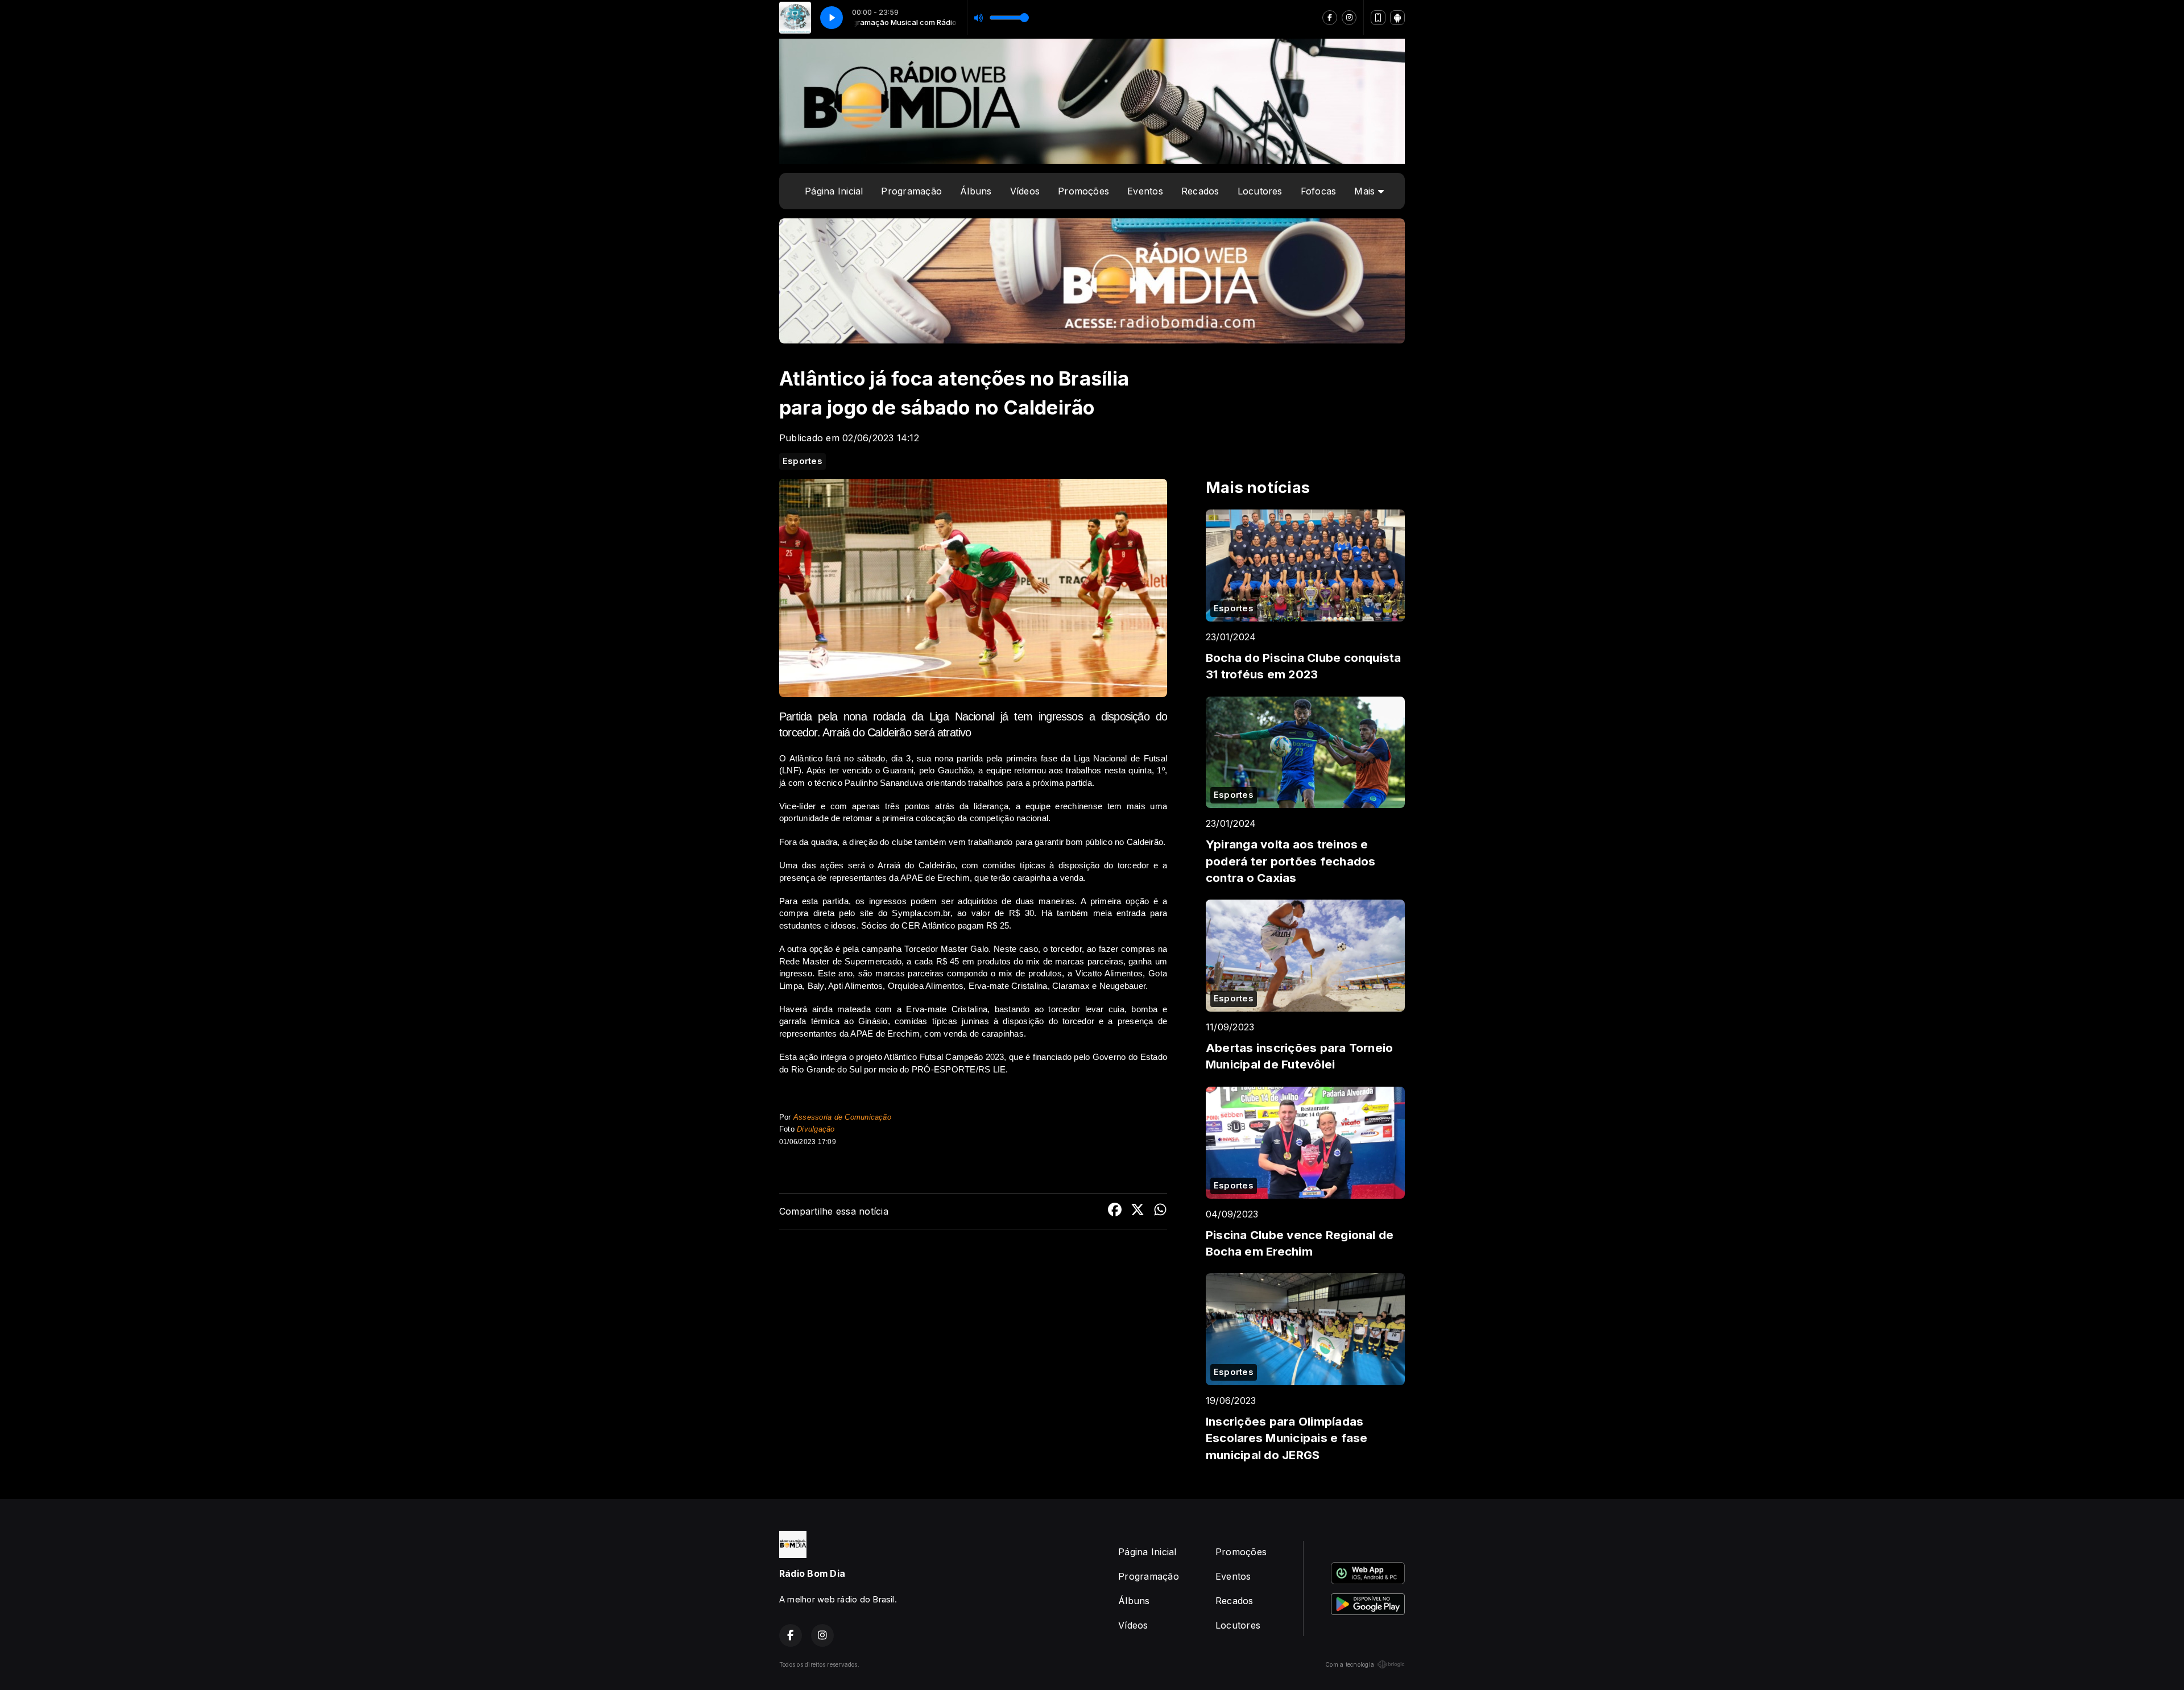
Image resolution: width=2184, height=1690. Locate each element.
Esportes (803, 461)
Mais (1366, 191)
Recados (1200, 191)
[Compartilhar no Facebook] (1115, 1211)
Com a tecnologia (1350, 1664)
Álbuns (976, 191)
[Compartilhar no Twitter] (1137, 1211)
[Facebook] (1330, 18)
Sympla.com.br (921, 913)
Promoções (1083, 191)
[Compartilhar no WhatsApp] (1160, 1211)
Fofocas (1319, 191)
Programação (911, 191)
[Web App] (1378, 18)
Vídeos (1025, 191)
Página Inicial (834, 191)
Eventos (1145, 191)
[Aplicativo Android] (1397, 18)
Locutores (1260, 191)
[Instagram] (1349, 18)
